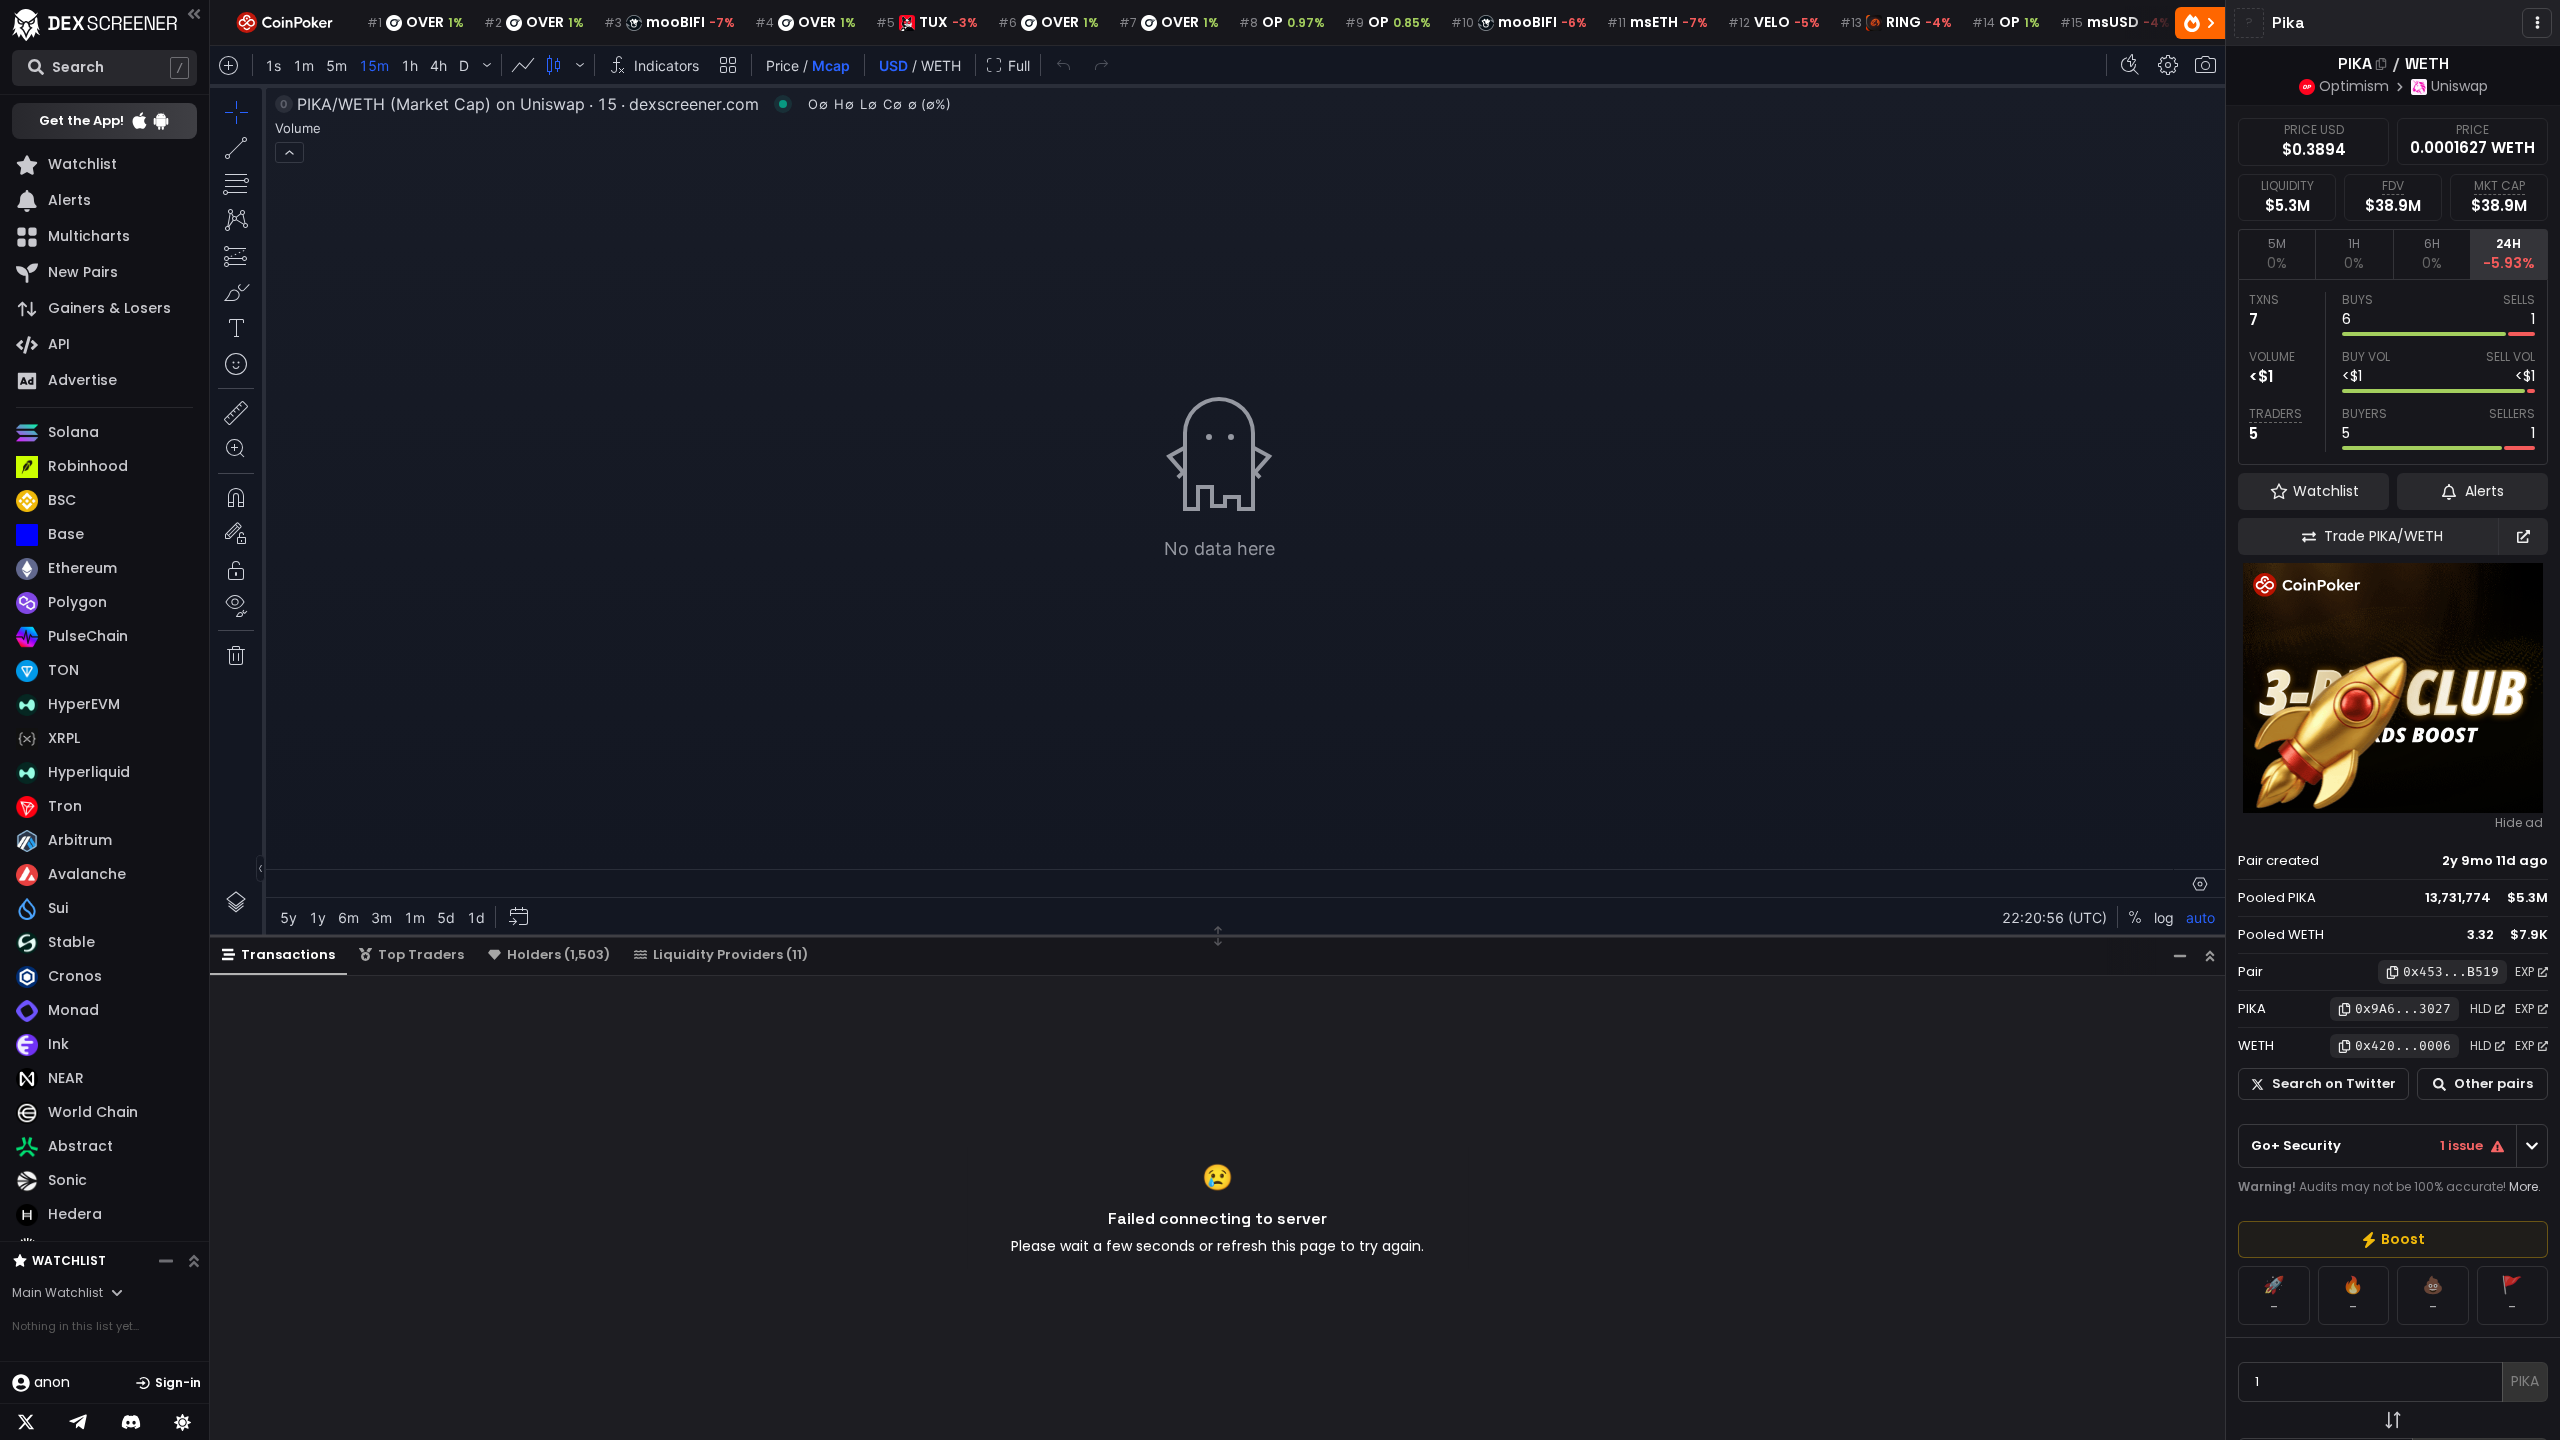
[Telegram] (78, 1422)
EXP (2524, 971)
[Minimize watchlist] (166, 1261)
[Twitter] (26, 1422)
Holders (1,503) (558, 954)
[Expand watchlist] (194, 1261)
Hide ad (2519, 823)
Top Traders (421, 954)
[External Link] (2523, 536)
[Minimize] (2180, 955)
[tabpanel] (2393, 372)
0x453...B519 (2451, 971)
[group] (2393, 1239)
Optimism (2354, 86)
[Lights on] (183, 1422)
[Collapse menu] (194, 13)
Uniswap (2459, 86)
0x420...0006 (2403, 1045)
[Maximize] (2210, 955)
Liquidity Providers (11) (730, 954)
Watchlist (69, 1260)
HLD (2480, 1008)
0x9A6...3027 (2403, 1008)
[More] (2537, 23)
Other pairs (2493, 1083)
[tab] (2276, 254)
